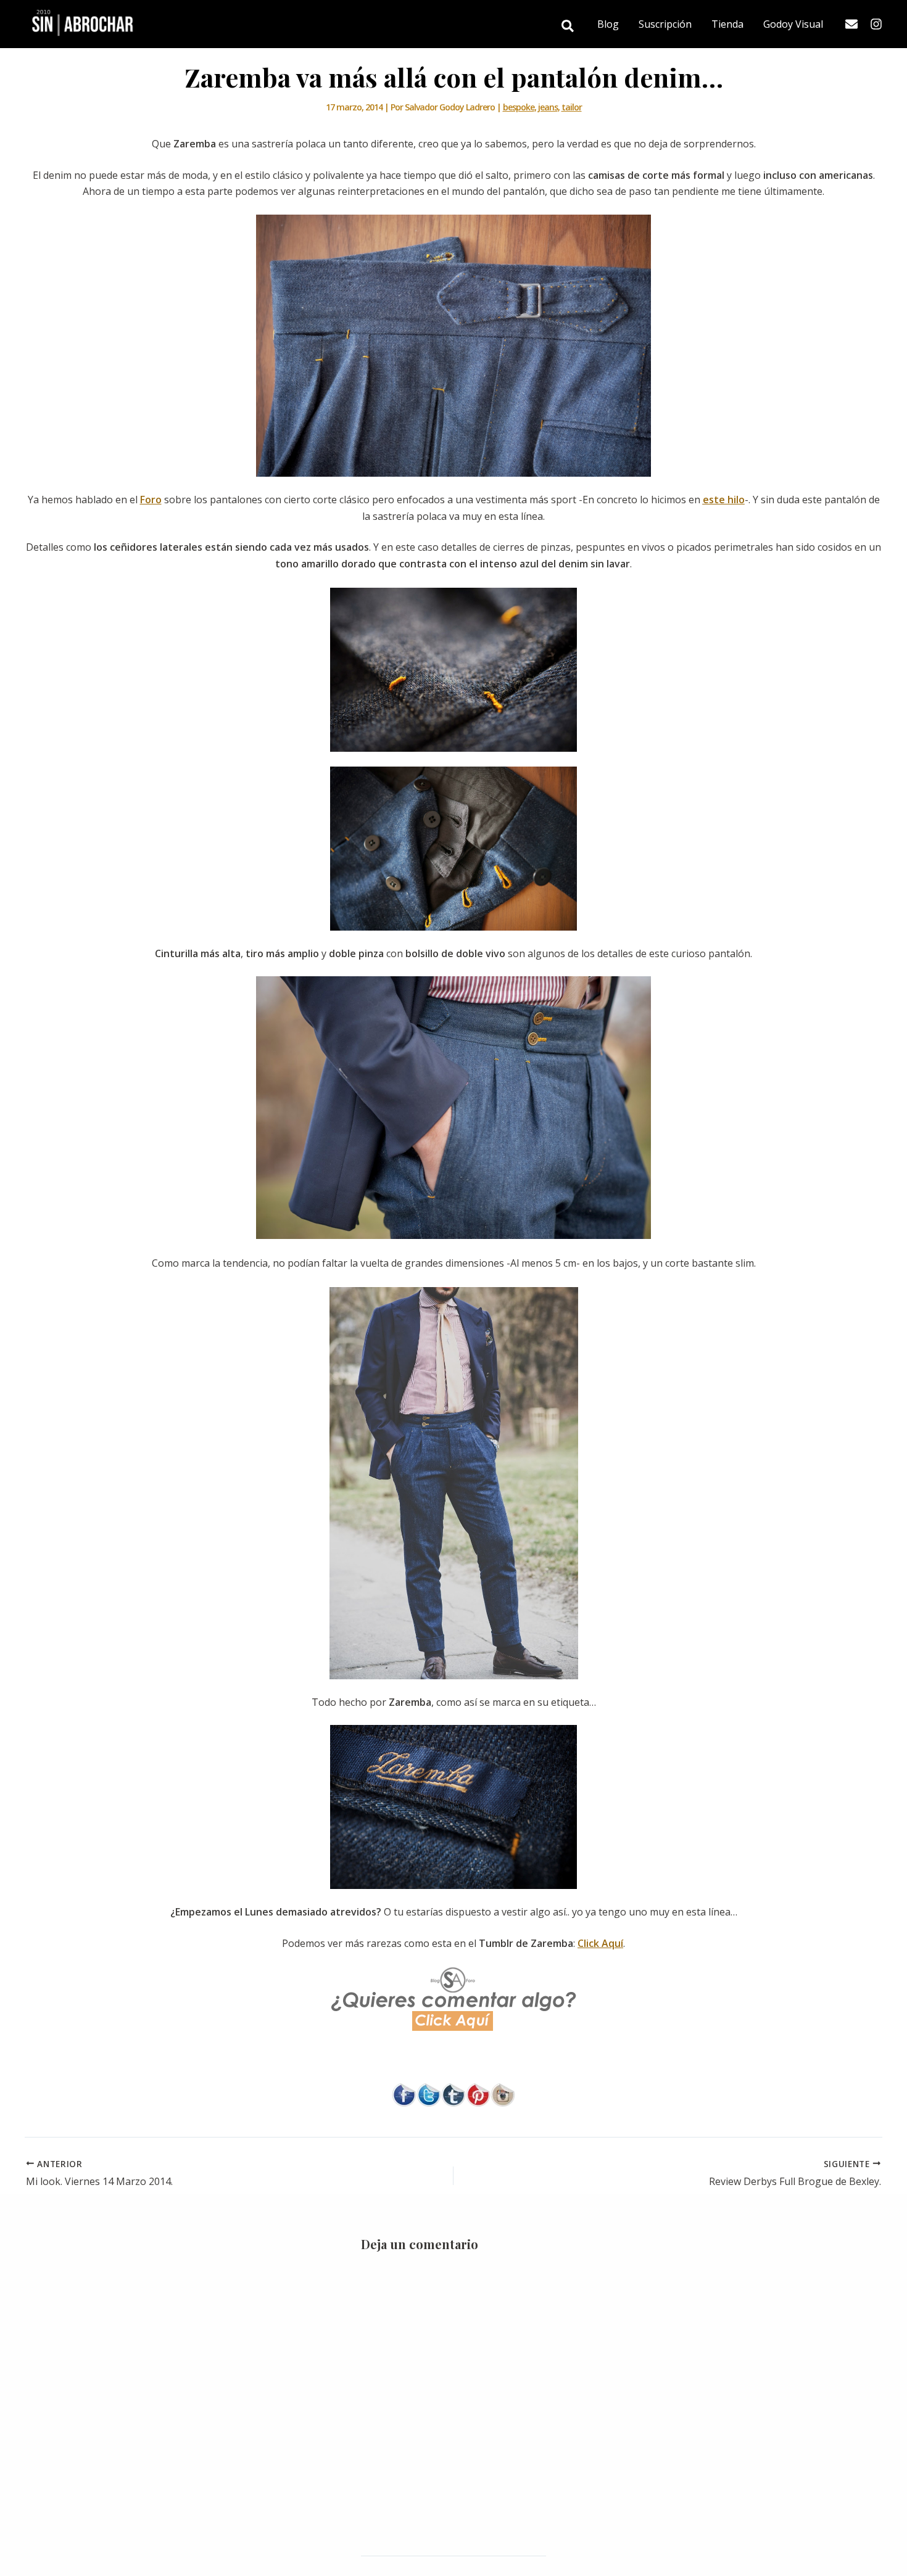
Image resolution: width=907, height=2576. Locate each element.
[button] (568, 27)
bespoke (519, 107)
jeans (548, 107)
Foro (151, 500)
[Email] (851, 24)
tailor (572, 107)
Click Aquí (600, 1943)
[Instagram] (876, 24)
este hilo (724, 500)
